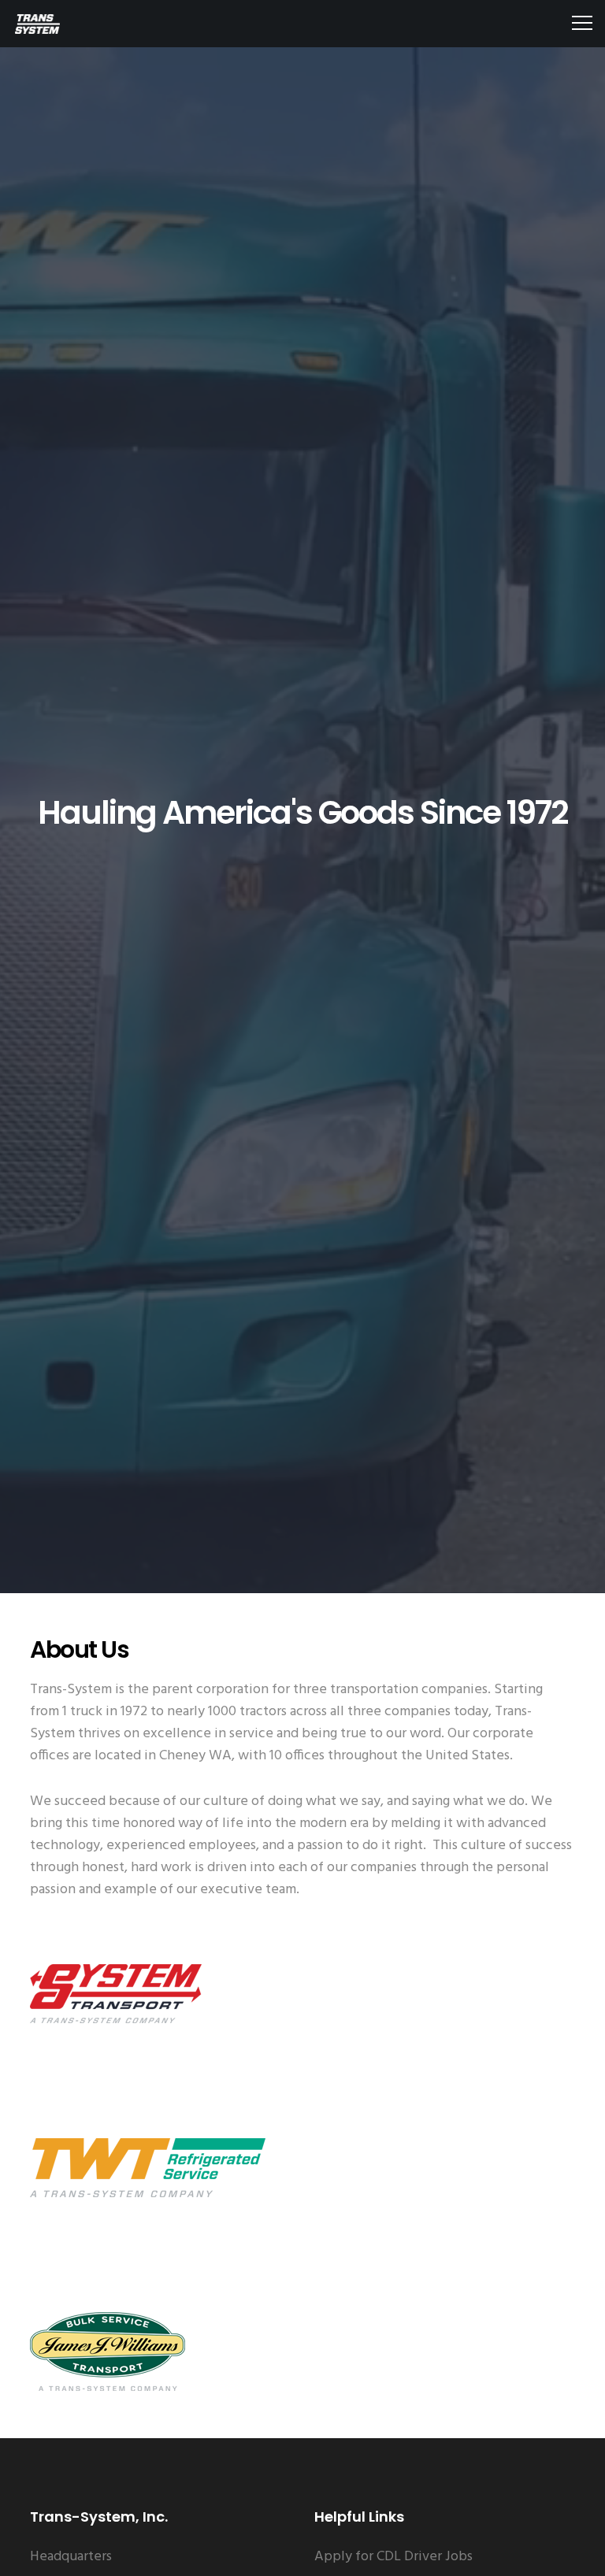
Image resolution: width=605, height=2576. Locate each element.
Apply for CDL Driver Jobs (393, 2557)
